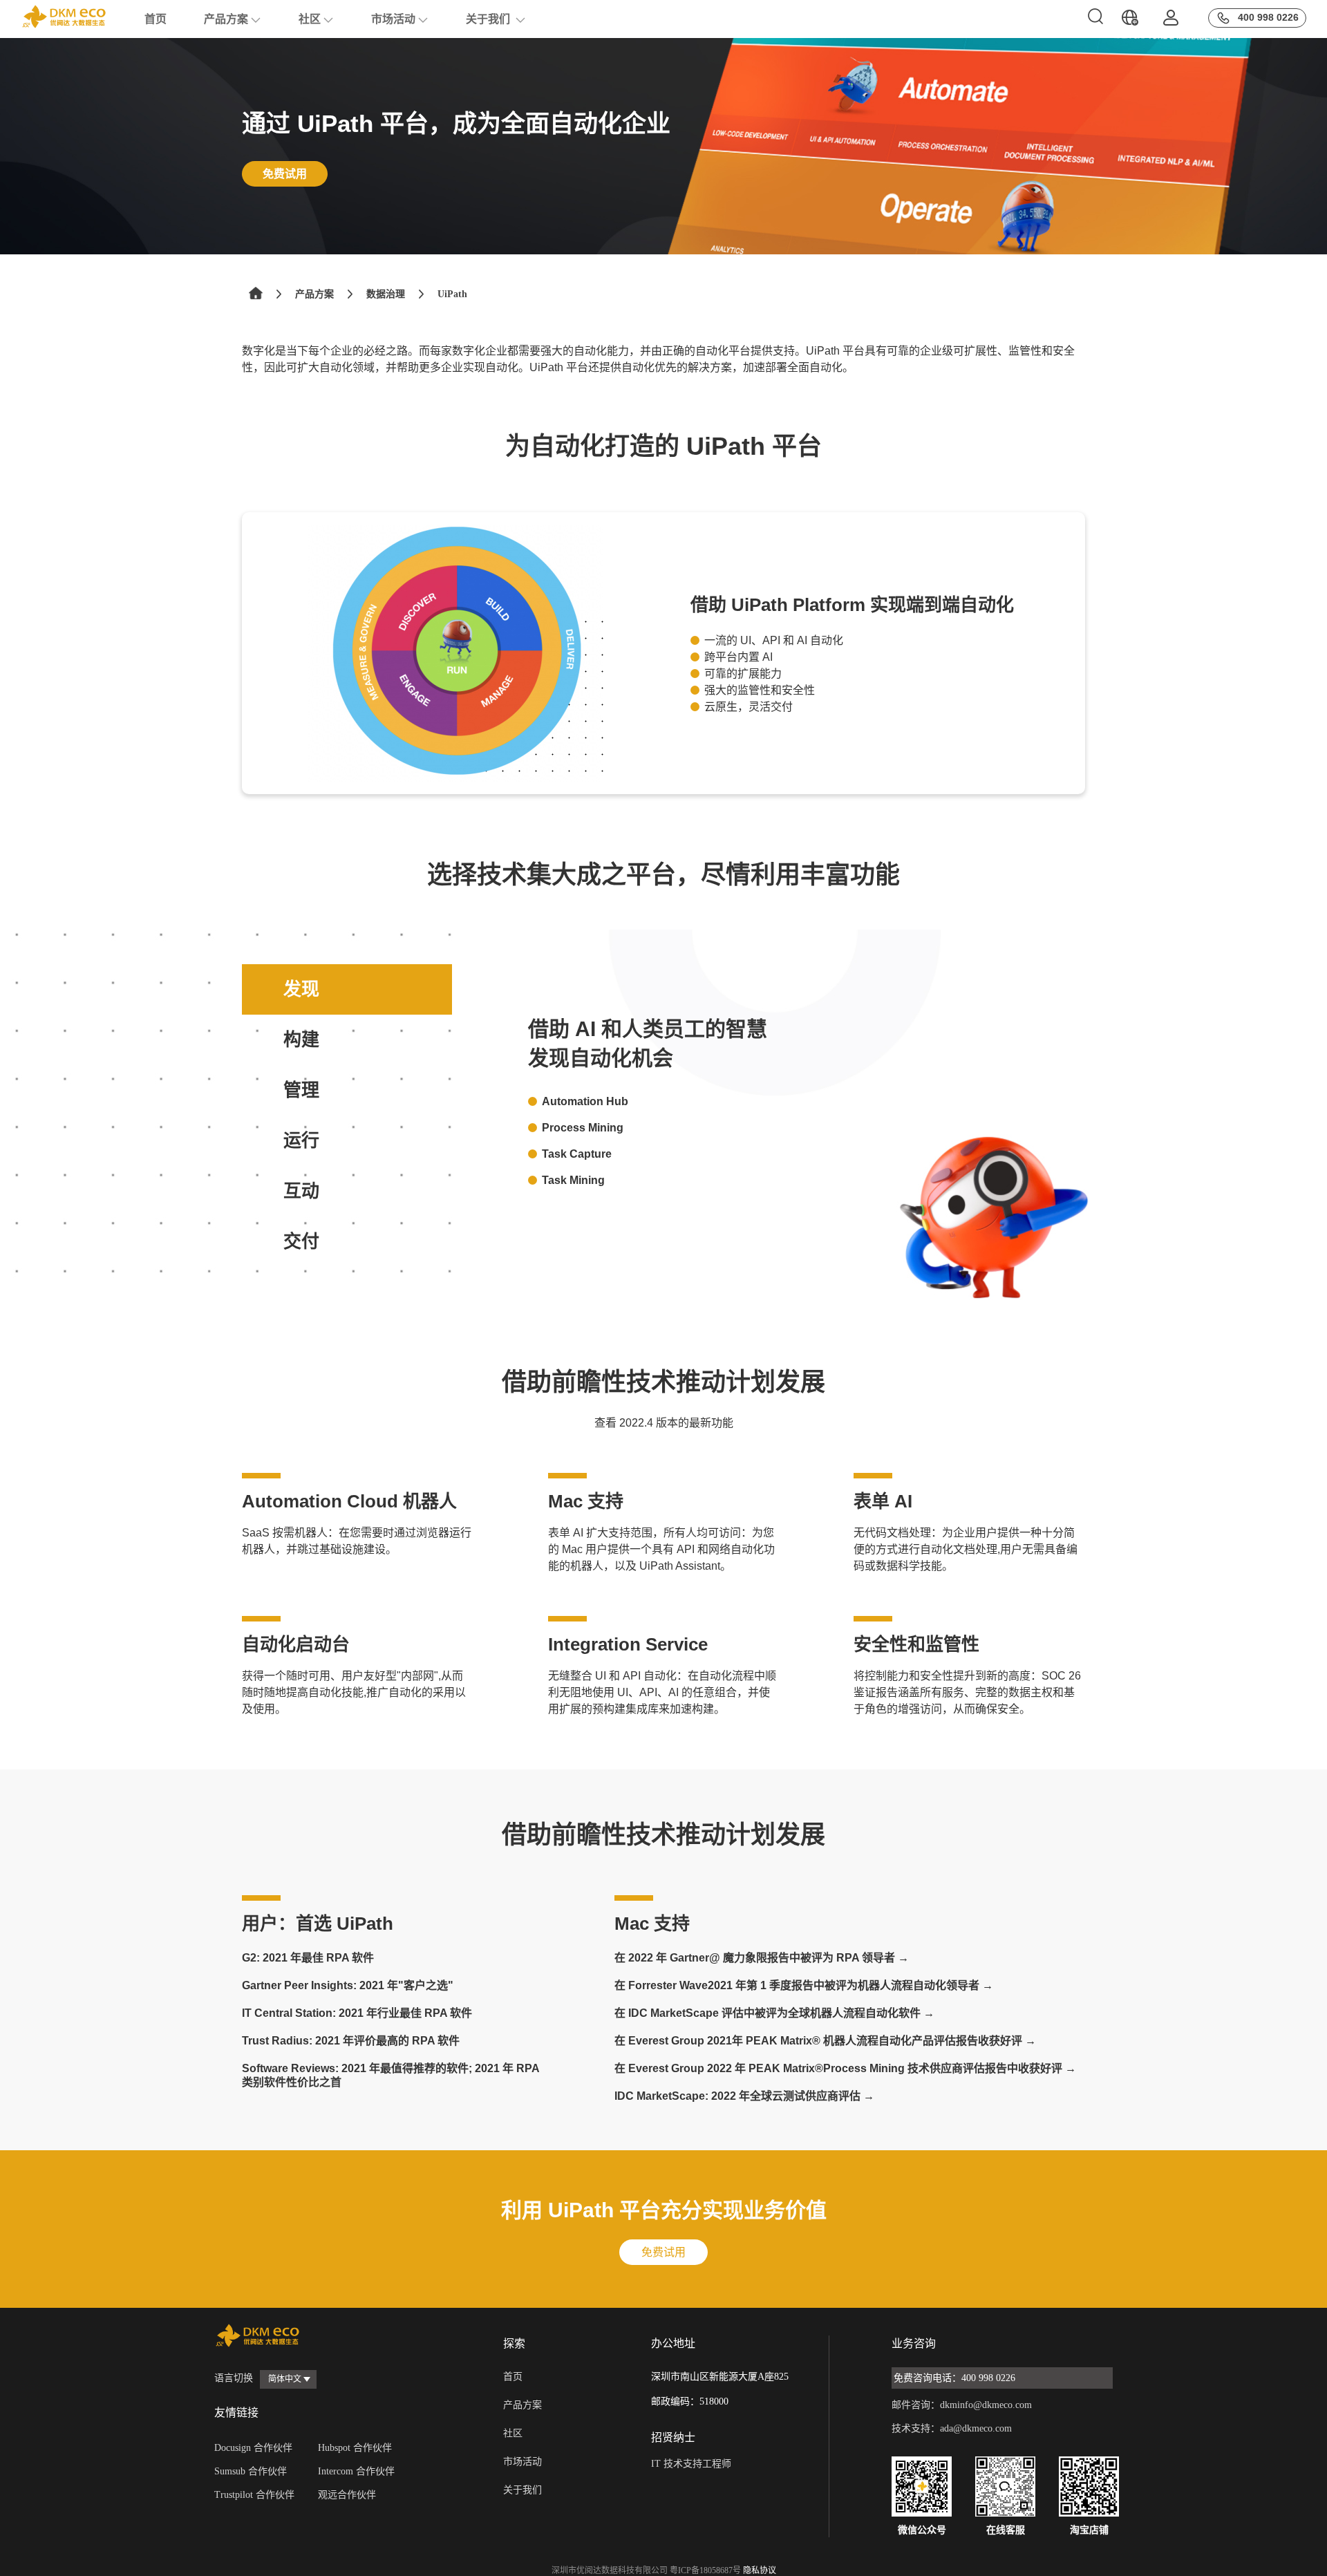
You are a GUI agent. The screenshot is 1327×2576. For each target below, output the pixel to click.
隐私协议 (760, 2570)
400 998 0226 (1268, 17)
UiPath (452, 294)
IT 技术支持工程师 (691, 2464)
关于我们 (489, 19)
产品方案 (226, 19)
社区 (310, 19)
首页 (156, 19)
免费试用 (285, 174)
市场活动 (393, 19)
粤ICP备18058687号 (705, 2570)
